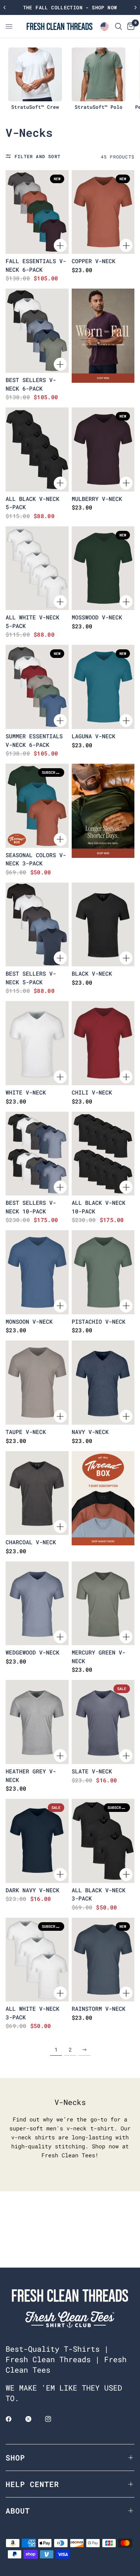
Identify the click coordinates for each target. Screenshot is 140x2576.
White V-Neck (26, 1092)
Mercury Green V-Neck (99, 1657)
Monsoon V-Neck (29, 1321)
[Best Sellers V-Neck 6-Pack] (37, 331)
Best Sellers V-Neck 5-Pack (31, 978)
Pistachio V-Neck (99, 1321)
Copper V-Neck (94, 261)
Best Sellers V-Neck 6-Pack (31, 384)
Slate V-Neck (92, 1771)
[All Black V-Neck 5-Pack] (37, 450)
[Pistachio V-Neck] (103, 1272)
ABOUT (18, 2511)
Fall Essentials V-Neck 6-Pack (36, 265)
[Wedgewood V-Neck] (37, 1604)
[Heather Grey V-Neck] (37, 1722)
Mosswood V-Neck (97, 617)
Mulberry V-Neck (97, 499)
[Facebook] (14, 2419)
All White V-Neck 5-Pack (32, 621)
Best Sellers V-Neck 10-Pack (31, 1207)
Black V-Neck (92, 973)
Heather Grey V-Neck (31, 1775)
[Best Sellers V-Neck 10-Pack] (37, 1154)
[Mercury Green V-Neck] (103, 1604)
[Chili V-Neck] (103, 1043)
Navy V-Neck (90, 1432)
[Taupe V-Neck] (37, 1383)
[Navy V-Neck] (103, 1383)
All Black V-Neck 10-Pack (99, 1207)
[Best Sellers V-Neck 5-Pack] (37, 925)
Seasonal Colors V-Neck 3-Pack (36, 859)
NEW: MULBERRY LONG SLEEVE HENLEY (70, 7)
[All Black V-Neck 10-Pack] (103, 1154)
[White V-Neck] (37, 1043)
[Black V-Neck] (103, 925)
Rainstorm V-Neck (99, 2009)
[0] (130, 26)
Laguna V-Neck (94, 736)
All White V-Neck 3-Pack (32, 2013)
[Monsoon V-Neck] (37, 1272)
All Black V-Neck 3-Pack (99, 1894)
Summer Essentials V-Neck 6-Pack (34, 740)
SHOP (15, 2457)
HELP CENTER (32, 2484)
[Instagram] (53, 2419)
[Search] (119, 26)
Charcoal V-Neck (31, 1542)
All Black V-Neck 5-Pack (32, 503)
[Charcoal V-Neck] (37, 1493)
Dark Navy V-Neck (32, 1890)
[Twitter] (34, 2419)
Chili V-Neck (92, 1092)
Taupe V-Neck (26, 1432)
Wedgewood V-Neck (32, 1652)
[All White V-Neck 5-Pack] (37, 568)
